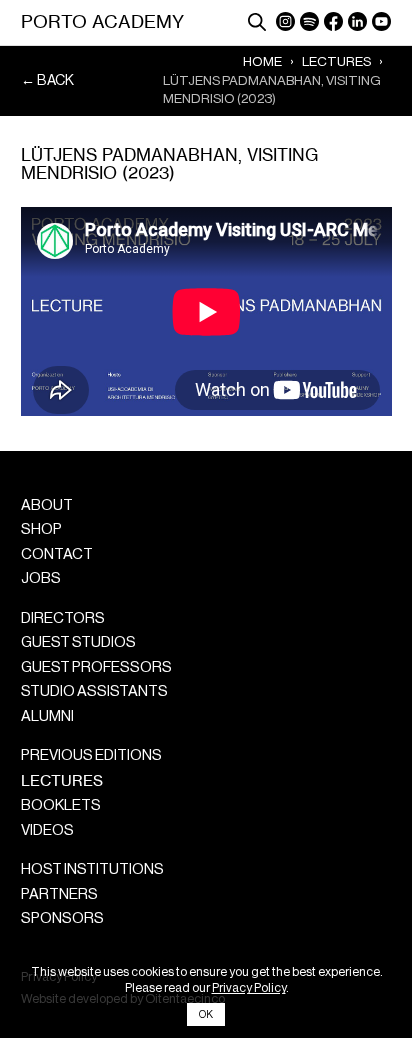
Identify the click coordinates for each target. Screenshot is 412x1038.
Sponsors (62, 918)
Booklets (61, 805)
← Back (47, 80)
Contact (57, 554)
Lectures (336, 61)
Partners (59, 894)
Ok (206, 1014)
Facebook (333, 21)
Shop (41, 529)
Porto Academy (102, 21)
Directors (63, 618)
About (47, 505)
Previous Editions (91, 755)
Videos (47, 830)
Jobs (41, 578)
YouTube (381, 21)
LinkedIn (357, 21)
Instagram (285, 21)
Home (262, 61)
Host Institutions (92, 869)
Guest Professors (96, 667)
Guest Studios (78, 642)
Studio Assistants (94, 691)
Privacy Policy (249, 988)
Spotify (309, 21)
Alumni (47, 716)
